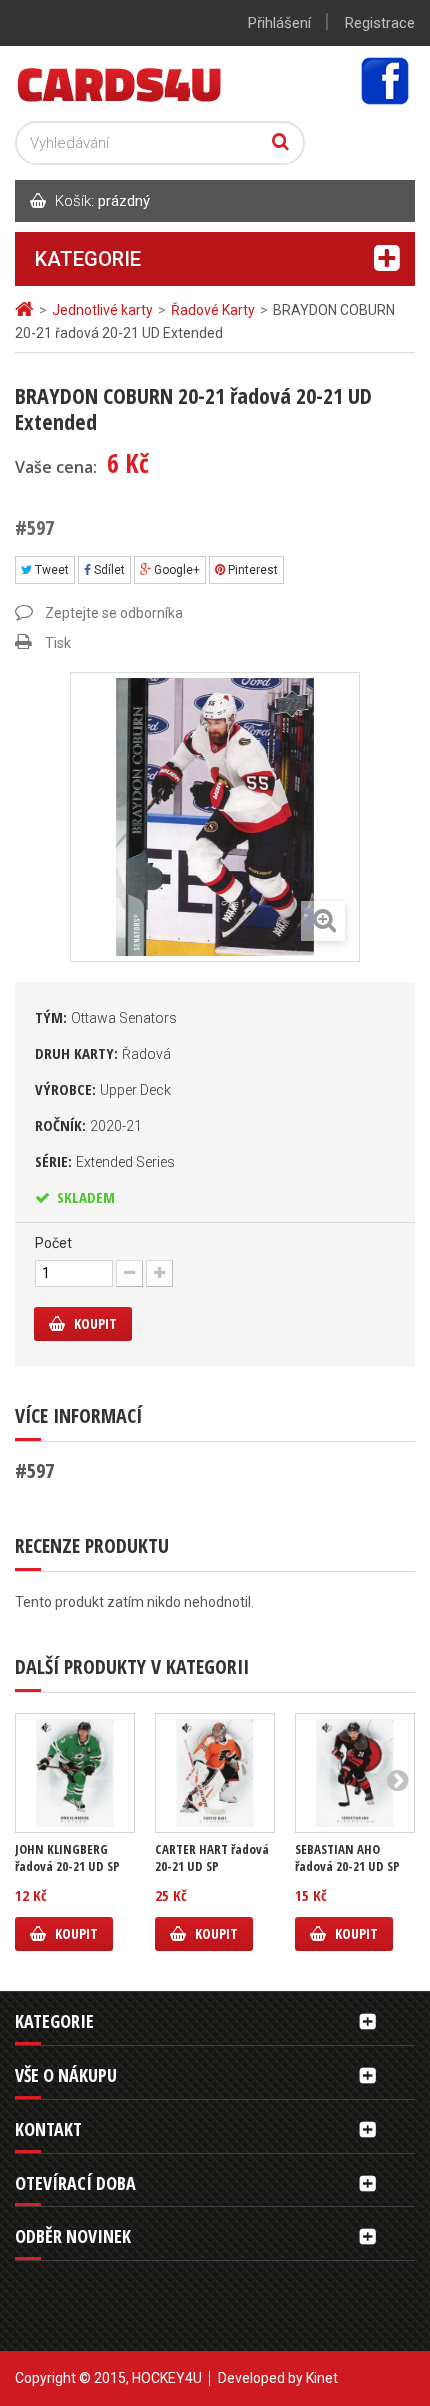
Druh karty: (103, 1053)
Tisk (58, 643)
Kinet (322, 2378)
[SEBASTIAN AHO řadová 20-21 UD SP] (355, 1773)
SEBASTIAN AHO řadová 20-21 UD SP (347, 1858)
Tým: (106, 1017)
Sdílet (108, 570)
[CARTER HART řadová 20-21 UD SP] (215, 1773)
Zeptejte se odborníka (114, 613)
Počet (53, 1243)
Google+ (175, 570)
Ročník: (88, 1125)
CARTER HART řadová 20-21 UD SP (212, 1858)
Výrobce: (103, 1089)
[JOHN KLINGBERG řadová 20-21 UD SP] (75, 1773)
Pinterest (251, 570)
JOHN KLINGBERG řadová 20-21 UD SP (67, 1858)
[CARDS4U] (120, 83)
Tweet (50, 570)
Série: (105, 1161)
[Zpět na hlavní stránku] (27, 309)
